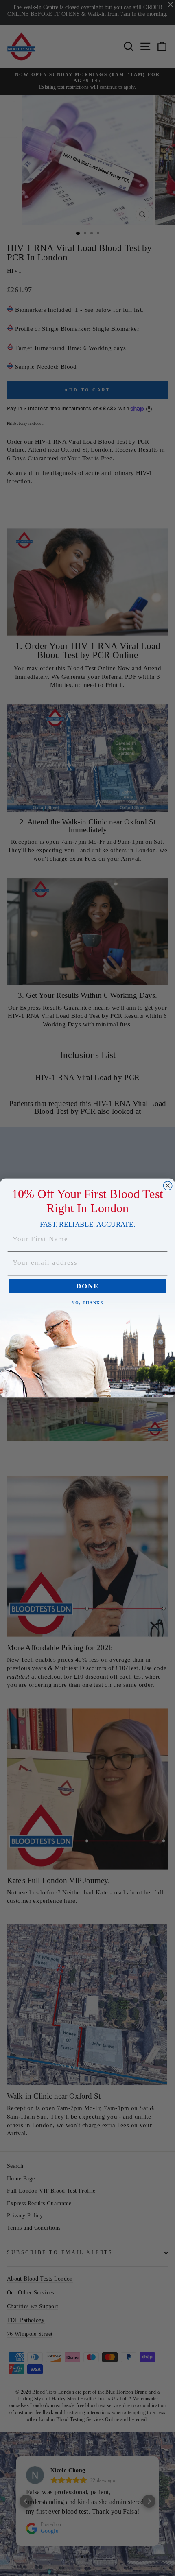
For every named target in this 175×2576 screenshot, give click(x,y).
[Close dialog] (168, 1186)
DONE (87, 1287)
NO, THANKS (87, 1303)
